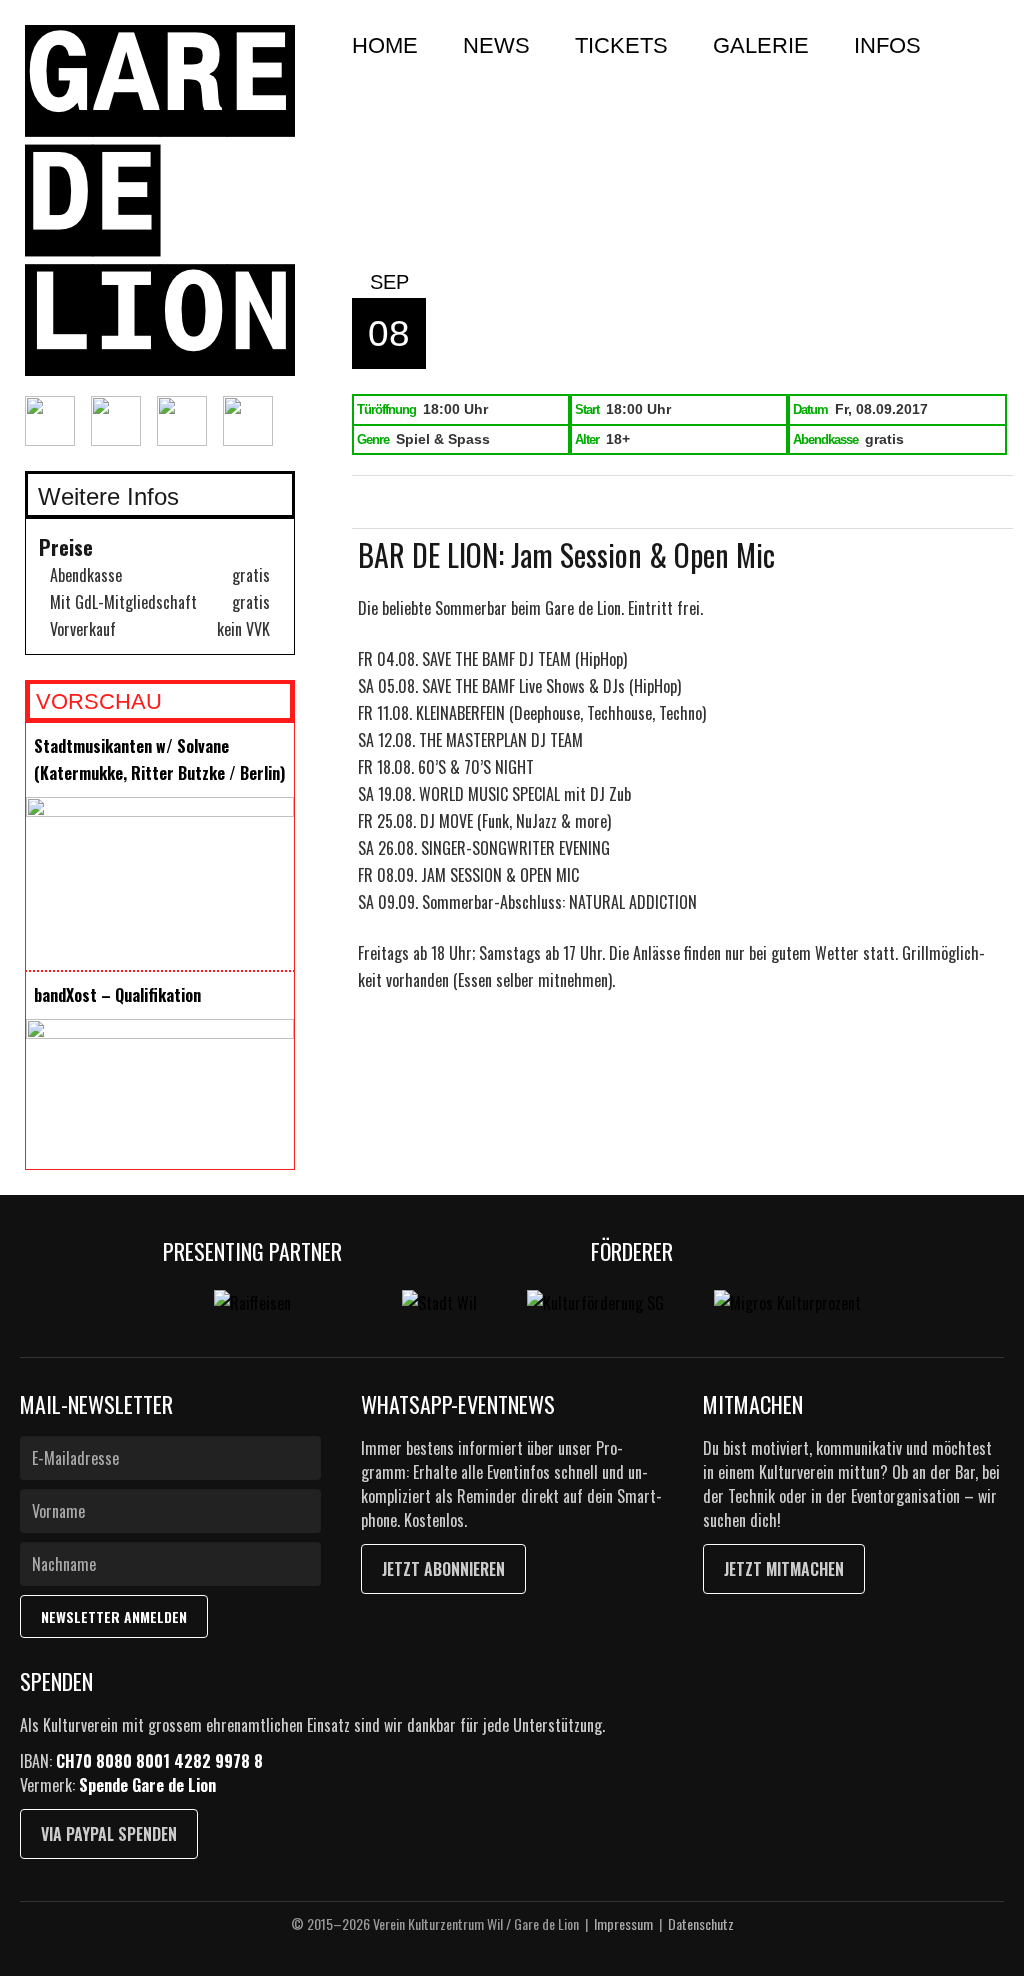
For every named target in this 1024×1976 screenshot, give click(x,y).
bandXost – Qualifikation (117, 995)
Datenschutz (701, 1923)
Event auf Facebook (428, 503)
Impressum (623, 1923)
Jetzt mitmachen (784, 1569)
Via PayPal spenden (109, 1834)
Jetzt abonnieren (443, 1569)
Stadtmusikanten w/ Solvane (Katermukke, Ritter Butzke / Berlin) (159, 759)
